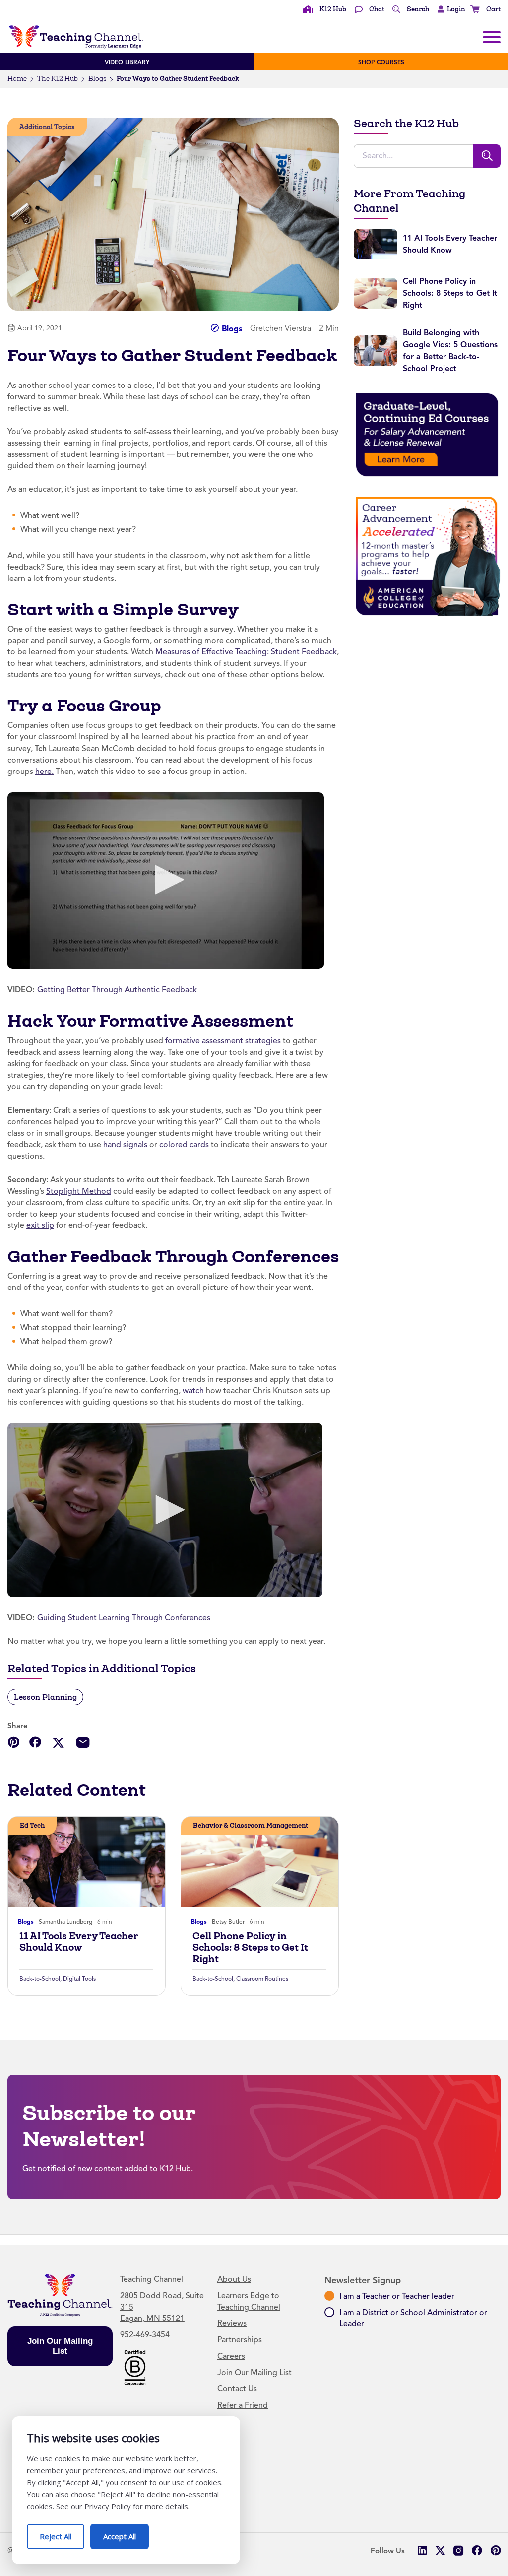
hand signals (125, 1145)
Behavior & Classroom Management (251, 1826)
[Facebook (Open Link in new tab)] (477, 2550)
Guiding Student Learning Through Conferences (125, 1618)
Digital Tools (79, 1979)
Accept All (126, 2533)
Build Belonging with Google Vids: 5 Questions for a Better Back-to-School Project (450, 351)
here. (44, 772)
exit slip (40, 1225)
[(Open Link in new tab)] (166, 881)
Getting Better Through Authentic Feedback (118, 990)
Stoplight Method (79, 1191)
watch (193, 1391)
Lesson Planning (45, 1697)
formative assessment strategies (223, 1041)
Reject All (62, 2533)
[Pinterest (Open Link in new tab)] (495, 2550)
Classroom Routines (262, 1979)
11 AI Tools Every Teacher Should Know (79, 1942)
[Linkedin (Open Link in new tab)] (422, 2550)
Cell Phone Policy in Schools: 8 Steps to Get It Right (250, 1948)
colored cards (184, 1145)
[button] (449, 9)
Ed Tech (32, 1826)
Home (17, 79)
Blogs (97, 79)
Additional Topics (47, 127)
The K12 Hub (58, 79)
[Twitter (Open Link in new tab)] (440, 2550)
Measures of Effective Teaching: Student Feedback (246, 652)
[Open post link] (87, 1862)
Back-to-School (40, 1979)
